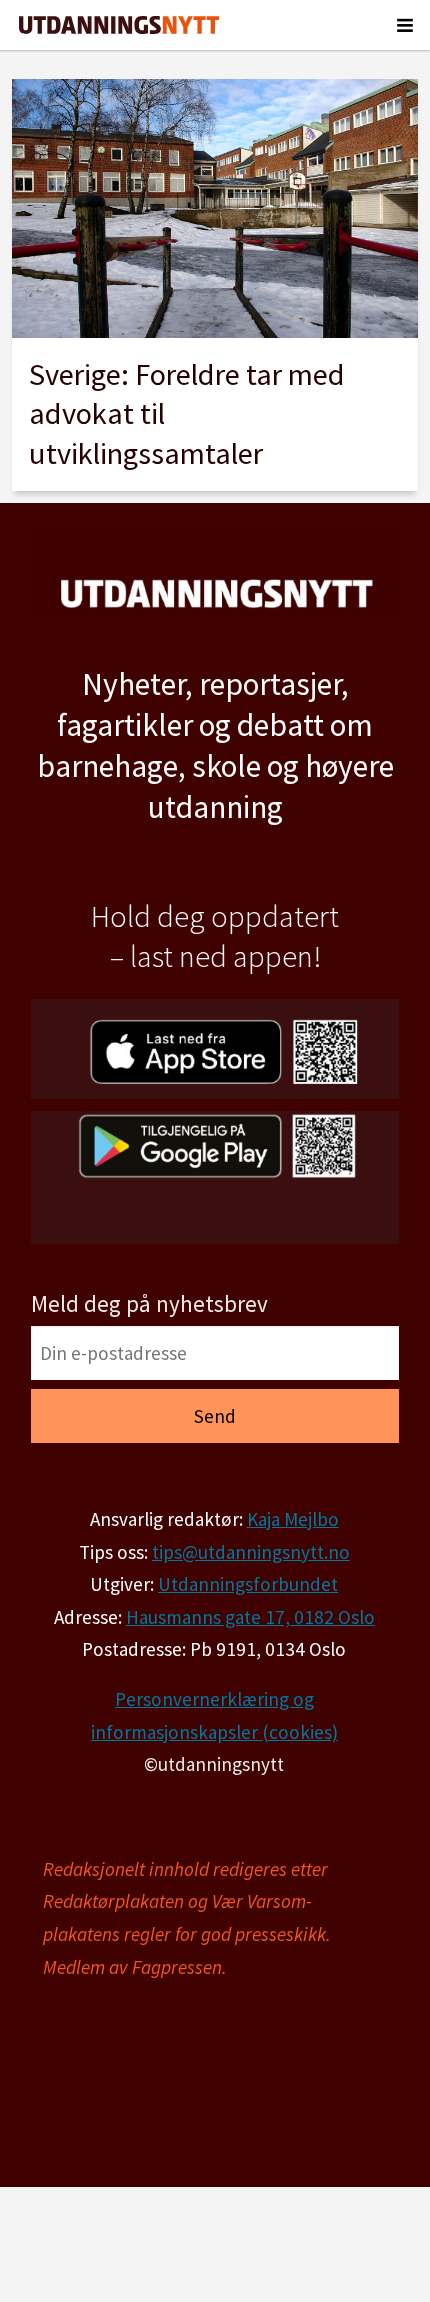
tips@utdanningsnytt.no (251, 1552)
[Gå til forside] (119, 25)
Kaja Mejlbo (293, 1519)
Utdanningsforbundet (248, 1584)
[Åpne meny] (405, 25)
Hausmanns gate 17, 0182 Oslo (250, 1617)
